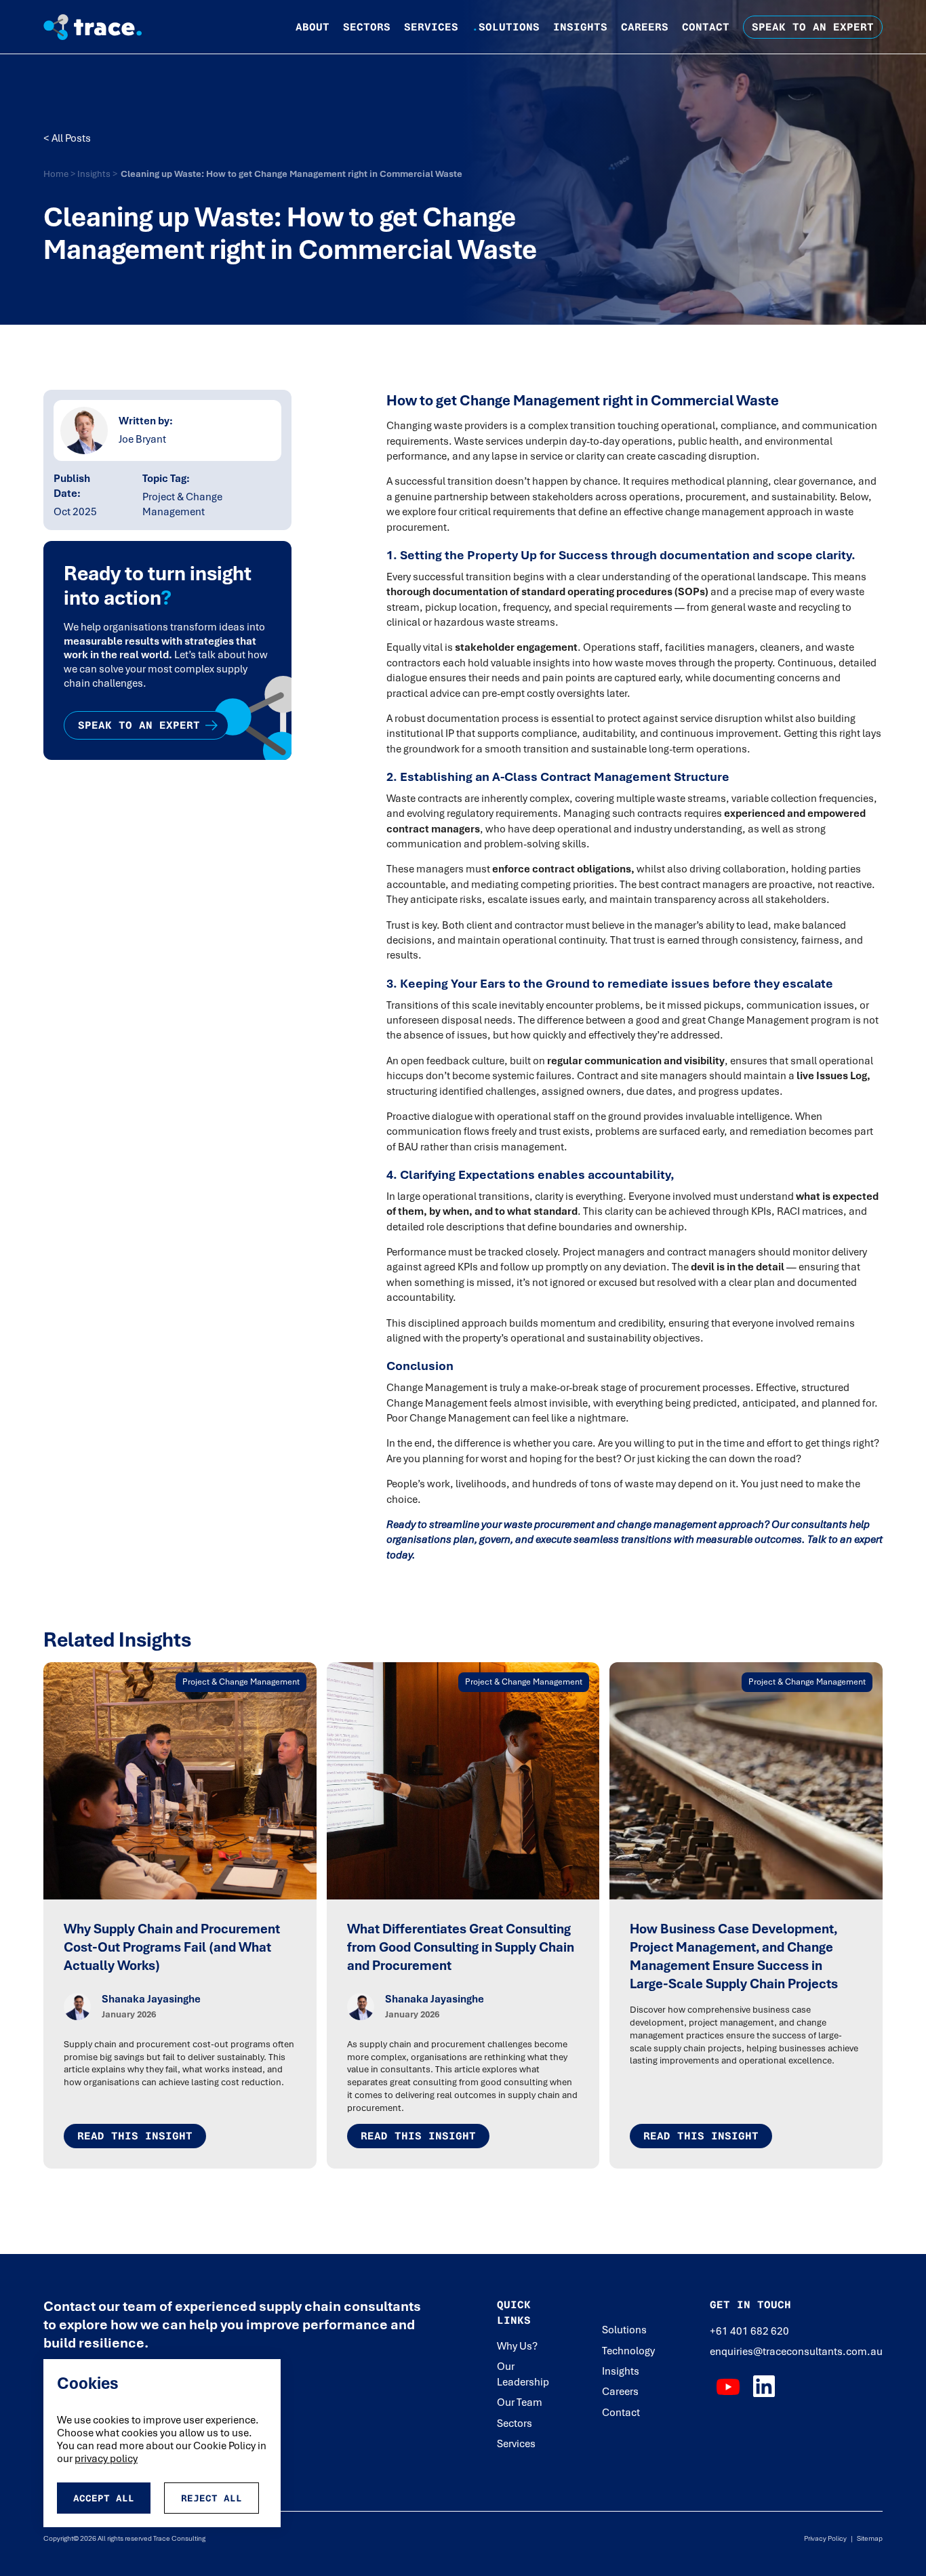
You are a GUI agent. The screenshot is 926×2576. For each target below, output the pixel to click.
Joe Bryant (142, 440)
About (313, 27)
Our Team (520, 2402)
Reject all (212, 2498)
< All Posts (67, 138)
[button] (313, 27)
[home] (103, 27)
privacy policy (106, 2459)
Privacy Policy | (828, 2538)
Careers (645, 27)
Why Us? (517, 2346)
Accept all (104, 2498)
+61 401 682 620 (749, 2331)
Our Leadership (523, 2374)
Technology (628, 2351)
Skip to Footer (22, 14)
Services (431, 27)
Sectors (367, 27)
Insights (580, 27)
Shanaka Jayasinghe (151, 1999)
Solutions (506, 27)
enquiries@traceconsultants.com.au (796, 2352)
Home (57, 174)
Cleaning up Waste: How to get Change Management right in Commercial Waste (291, 174)
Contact (706, 27)
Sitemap (868, 2538)
